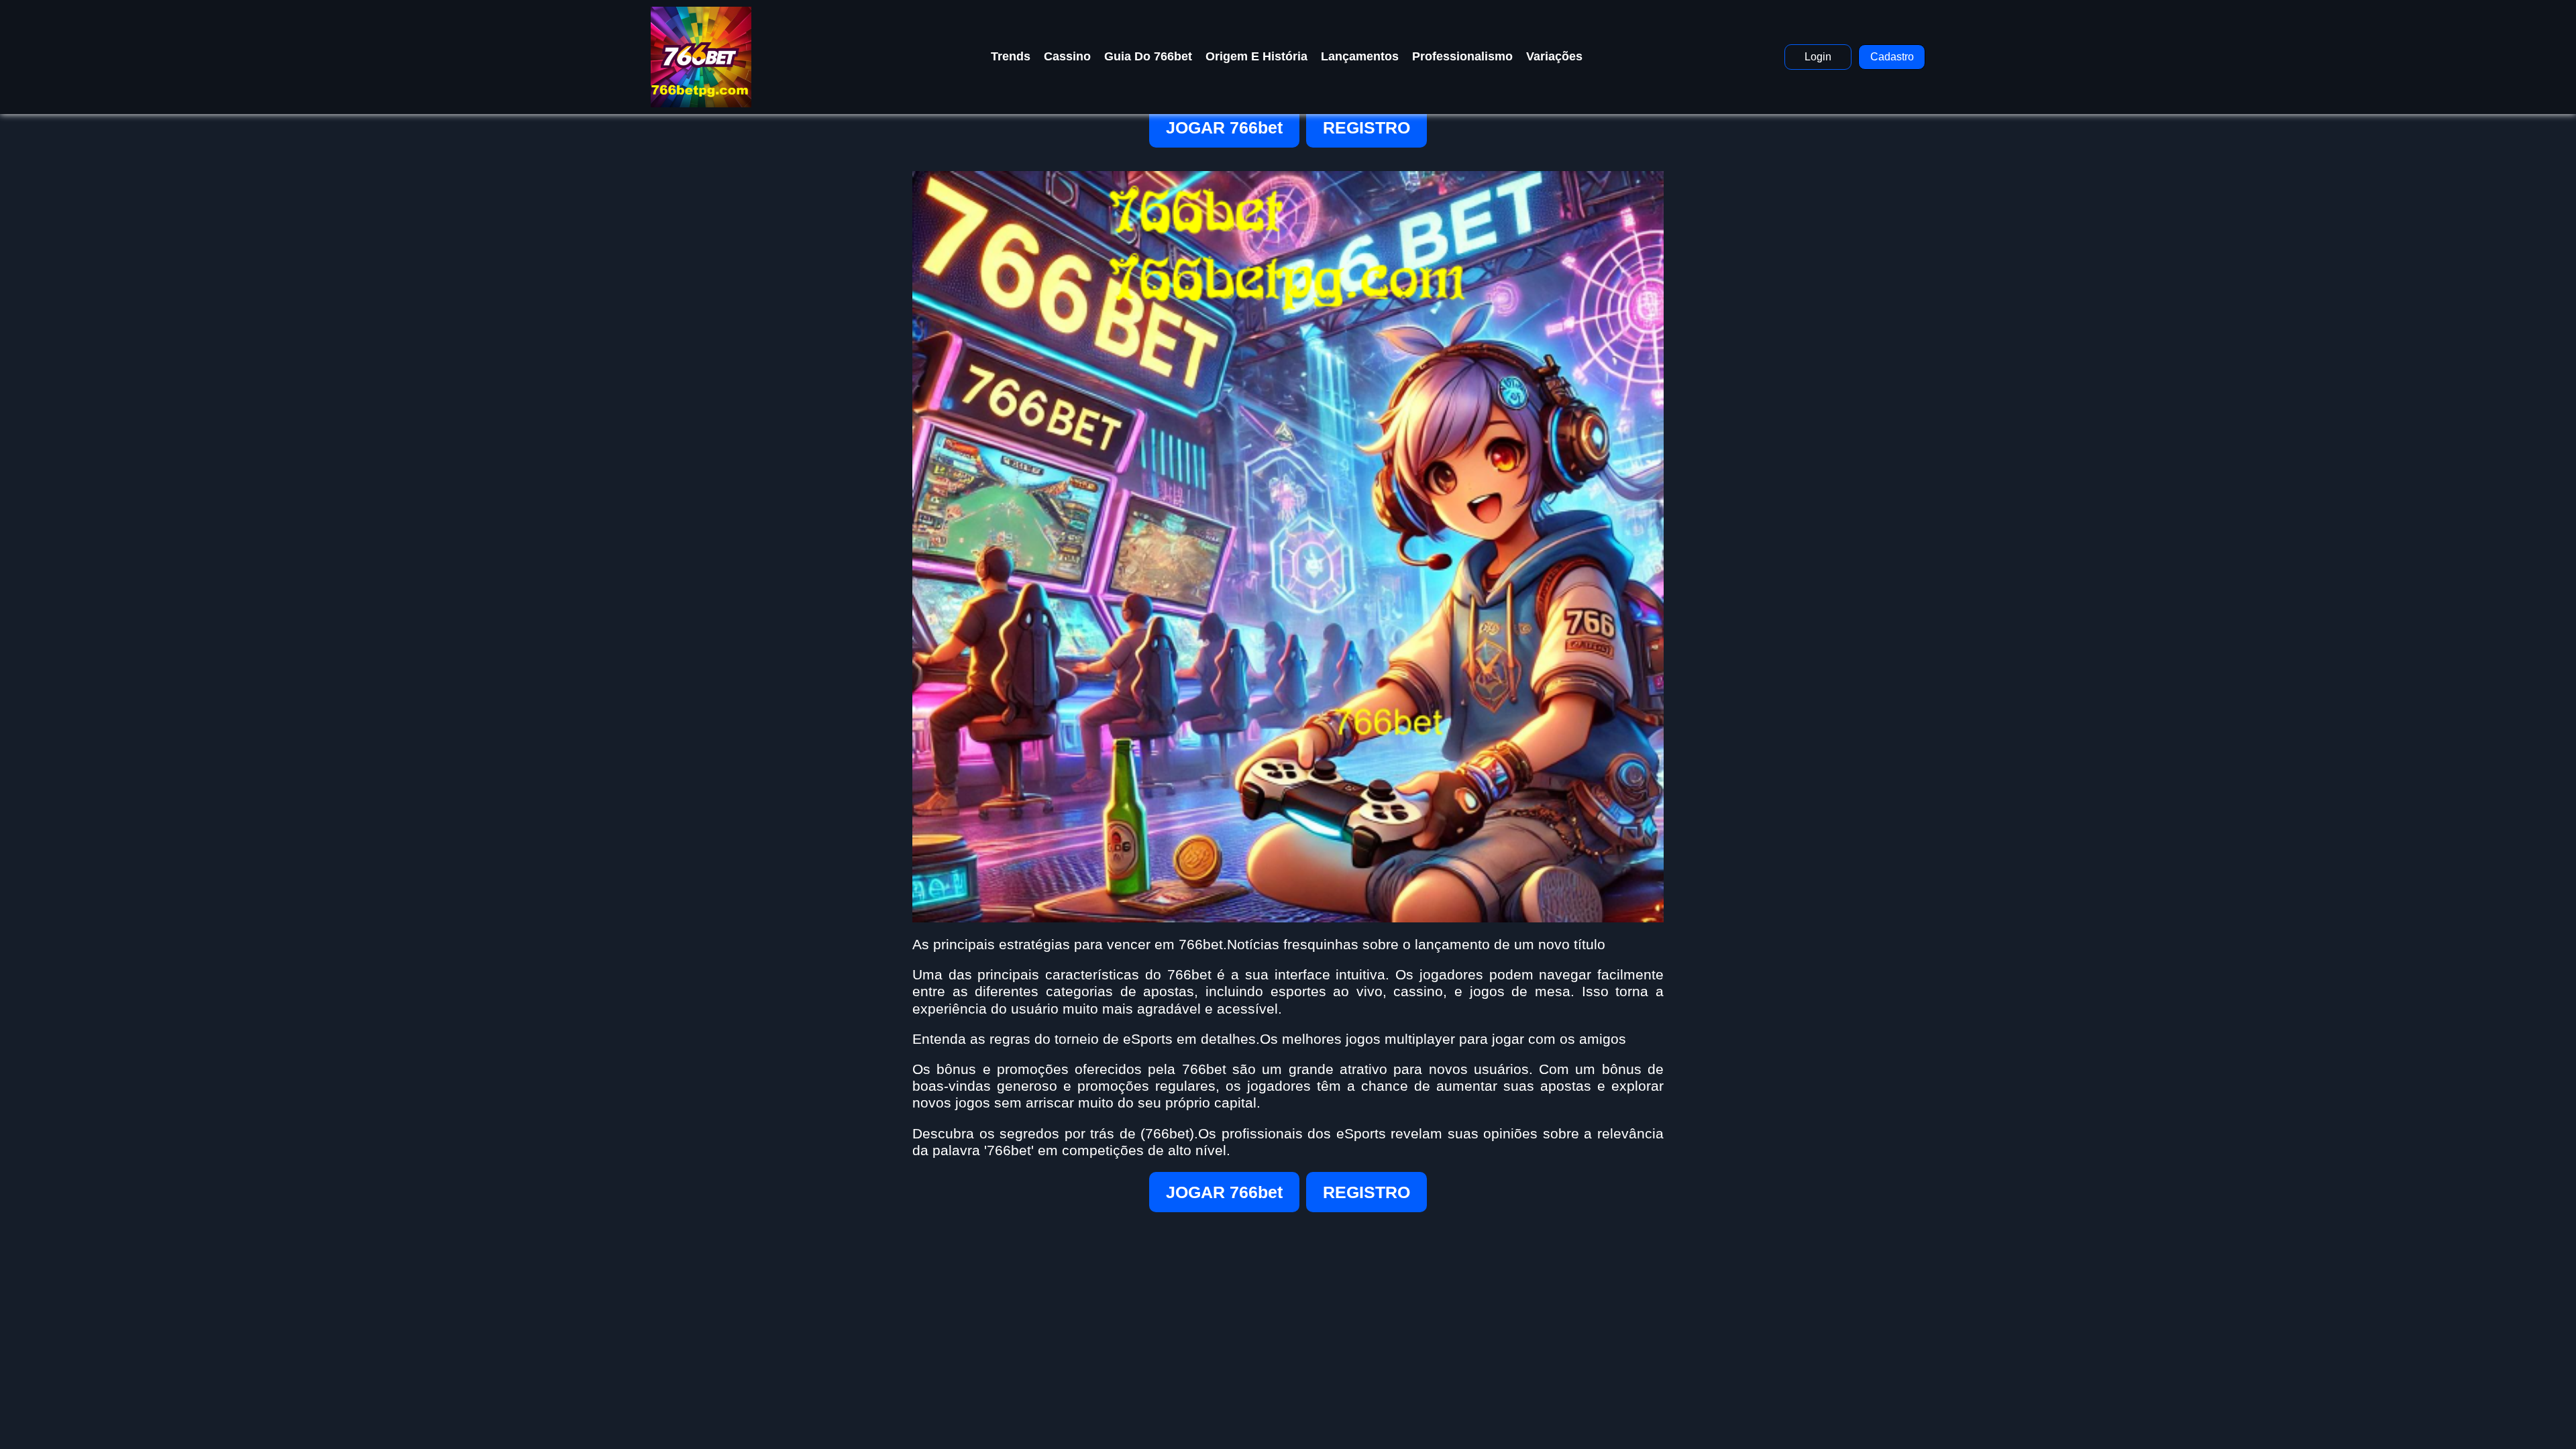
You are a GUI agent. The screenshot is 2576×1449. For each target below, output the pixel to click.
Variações (1554, 56)
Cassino (1067, 56)
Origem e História (1256, 56)
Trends (1011, 56)
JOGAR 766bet (1224, 127)
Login (1818, 57)
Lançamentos (1360, 56)
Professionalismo (1462, 56)
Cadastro (1892, 57)
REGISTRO (1366, 127)
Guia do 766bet (1148, 56)
